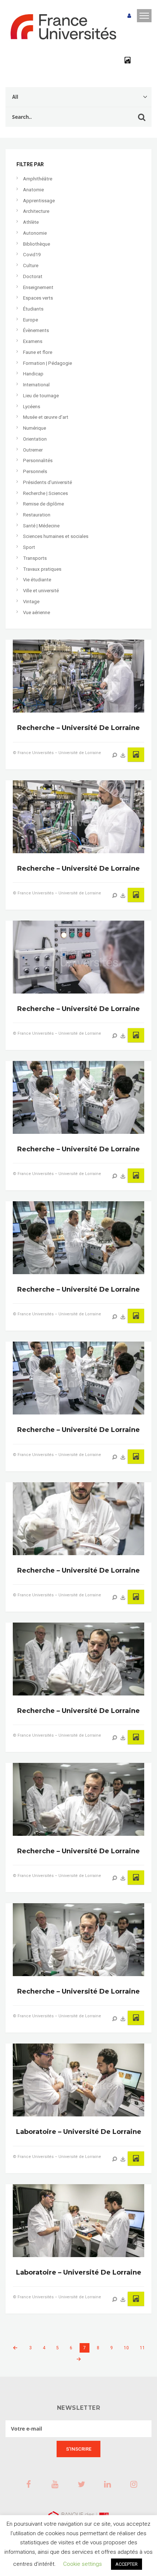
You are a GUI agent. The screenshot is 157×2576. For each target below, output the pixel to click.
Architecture (36, 211)
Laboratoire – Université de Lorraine (79, 2132)
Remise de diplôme (43, 504)
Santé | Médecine (41, 526)
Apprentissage (39, 201)
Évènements (36, 330)
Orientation (35, 439)
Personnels (35, 471)
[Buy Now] (123, 755)
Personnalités (38, 460)
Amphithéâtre (38, 179)
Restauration (37, 515)
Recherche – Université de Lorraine (78, 728)
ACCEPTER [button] (127, 2564)
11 (142, 2348)
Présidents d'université (47, 482)
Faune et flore (38, 352)
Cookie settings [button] (83, 2564)
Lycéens (32, 407)
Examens (33, 341)
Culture (31, 266)
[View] (115, 755)
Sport (29, 547)
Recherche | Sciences (45, 493)
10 (126, 2348)
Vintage (31, 602)
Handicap (33, 374)
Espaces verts (38, 298)
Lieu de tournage (41, 396)
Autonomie (35, 233)
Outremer (33, 450)
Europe (30, 320)
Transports (35, 558)
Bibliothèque (37, 244)
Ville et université (41, 591)
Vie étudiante (37, 580)
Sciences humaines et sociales (56, 536)
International (36, 385)
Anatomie (33, 190)
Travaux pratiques (42, 569)
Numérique (35, 428)
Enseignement (38, 287)
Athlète (31, 222)
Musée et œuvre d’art (46, 417)
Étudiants (33, 309)
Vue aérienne (37, 612)
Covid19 (32, 255)
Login (129, 16)
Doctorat (33, 276)
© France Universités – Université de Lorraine (57, 753)
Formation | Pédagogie (47, 363)
